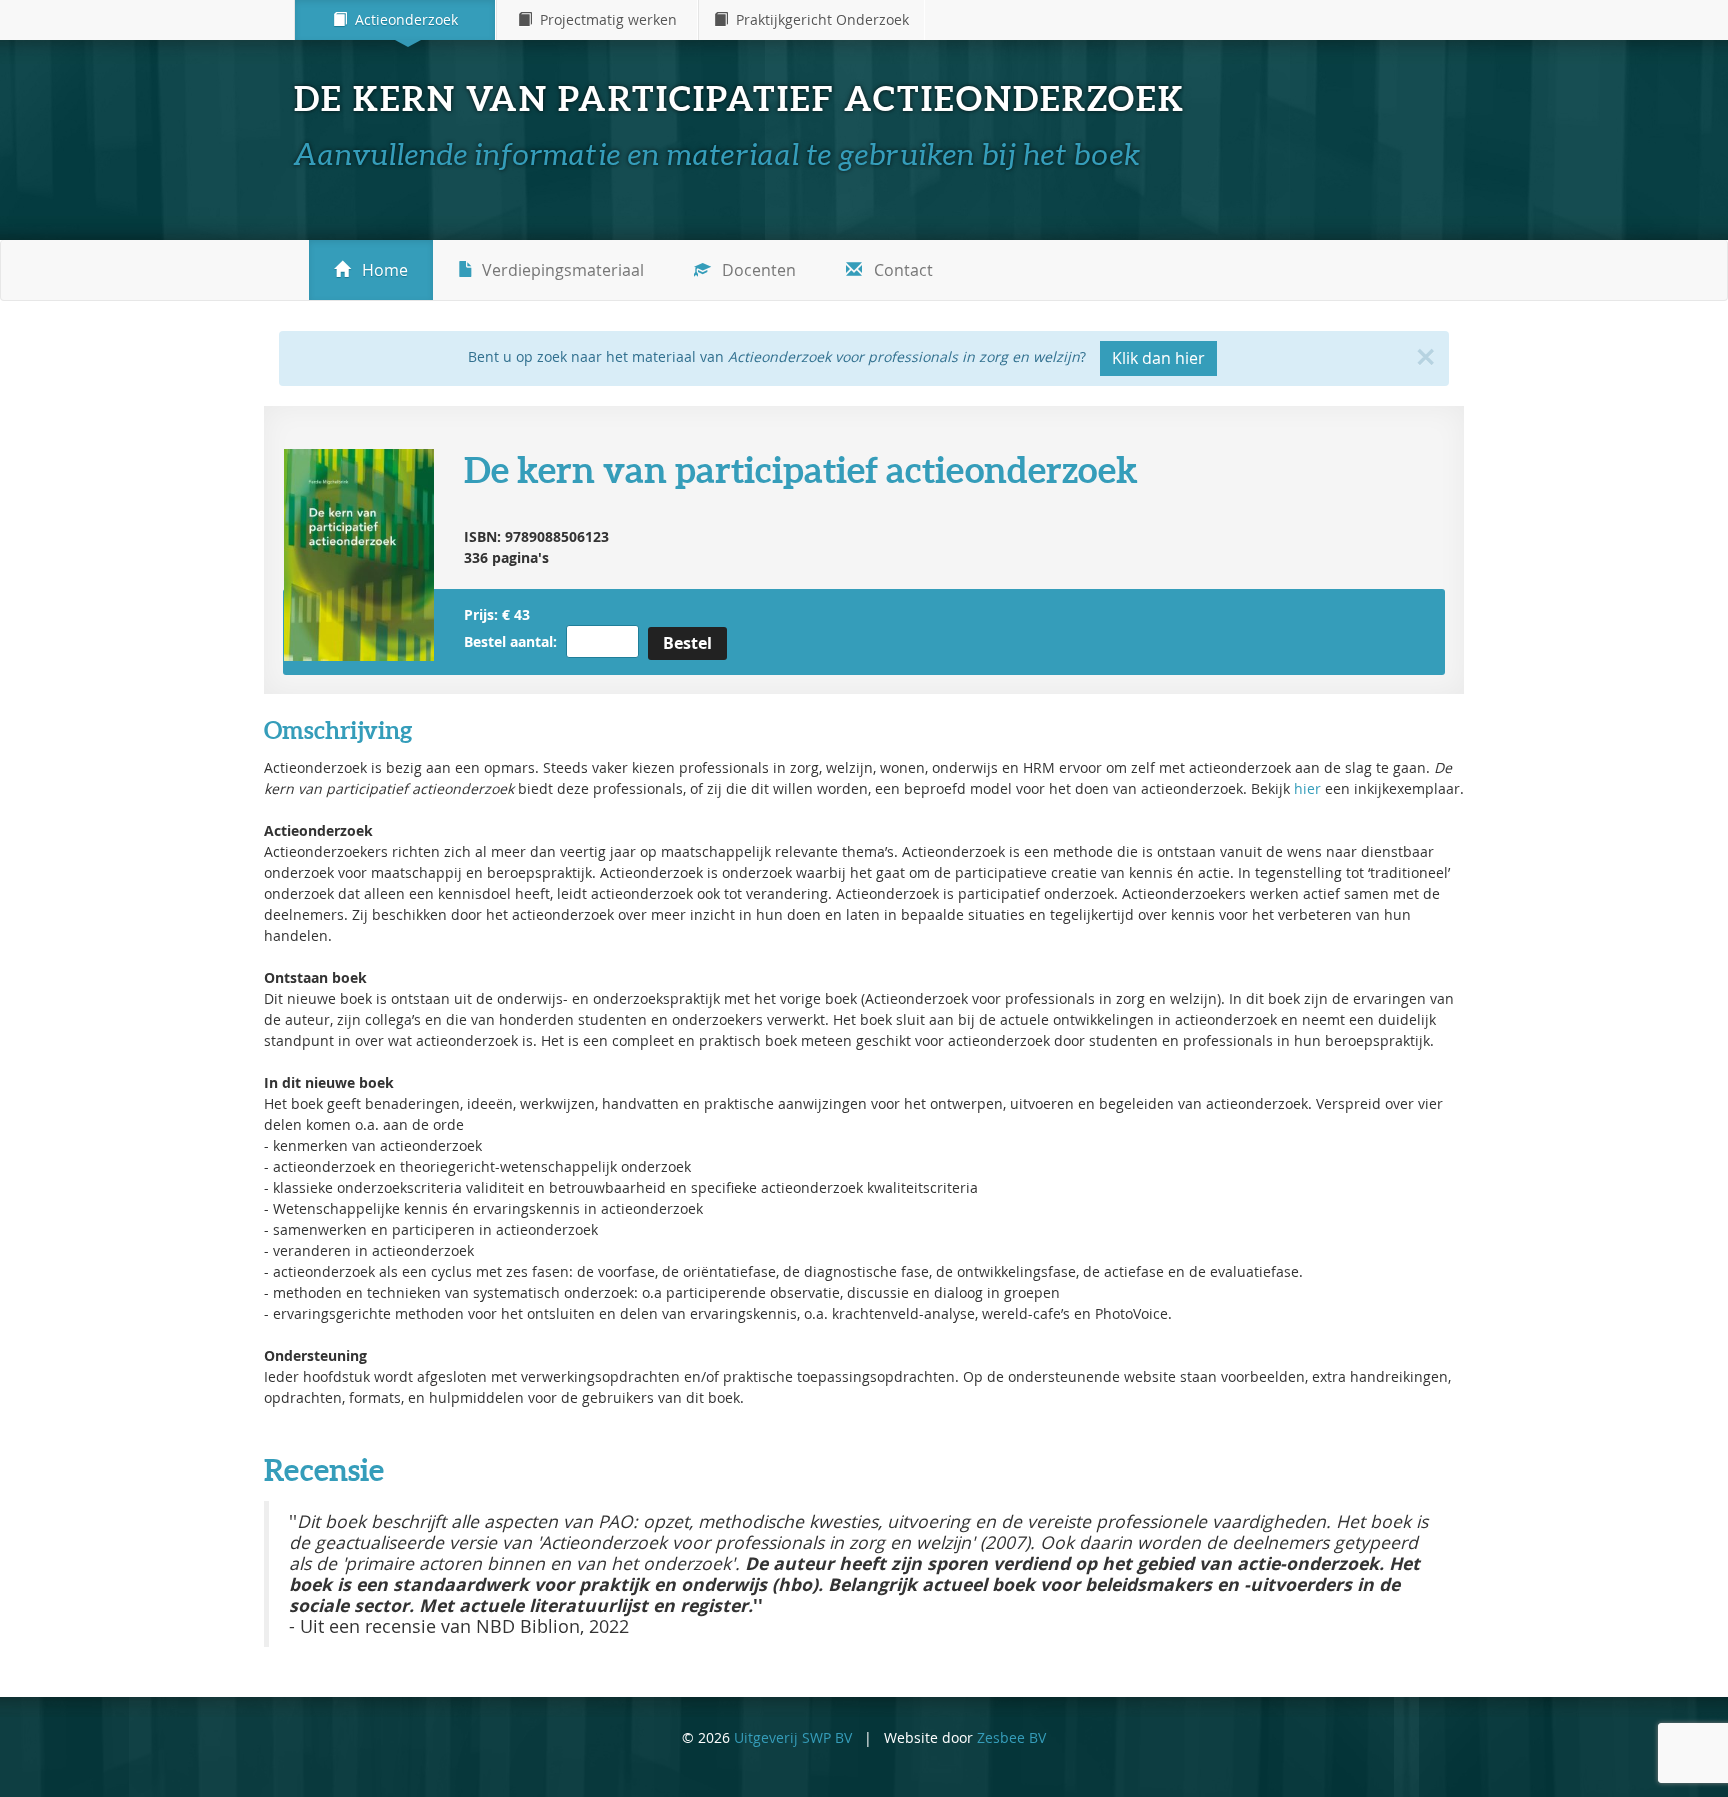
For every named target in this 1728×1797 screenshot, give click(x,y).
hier (1307, 788)
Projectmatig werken (604, 19)
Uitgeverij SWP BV (793, 1737)
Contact (901, 270)
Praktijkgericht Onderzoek (818, 19)
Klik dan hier (1158, 358)
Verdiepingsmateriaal (563, 270)
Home (383, 270)
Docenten (757, 270)
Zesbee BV (1011, 1737)
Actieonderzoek (402, 19)
